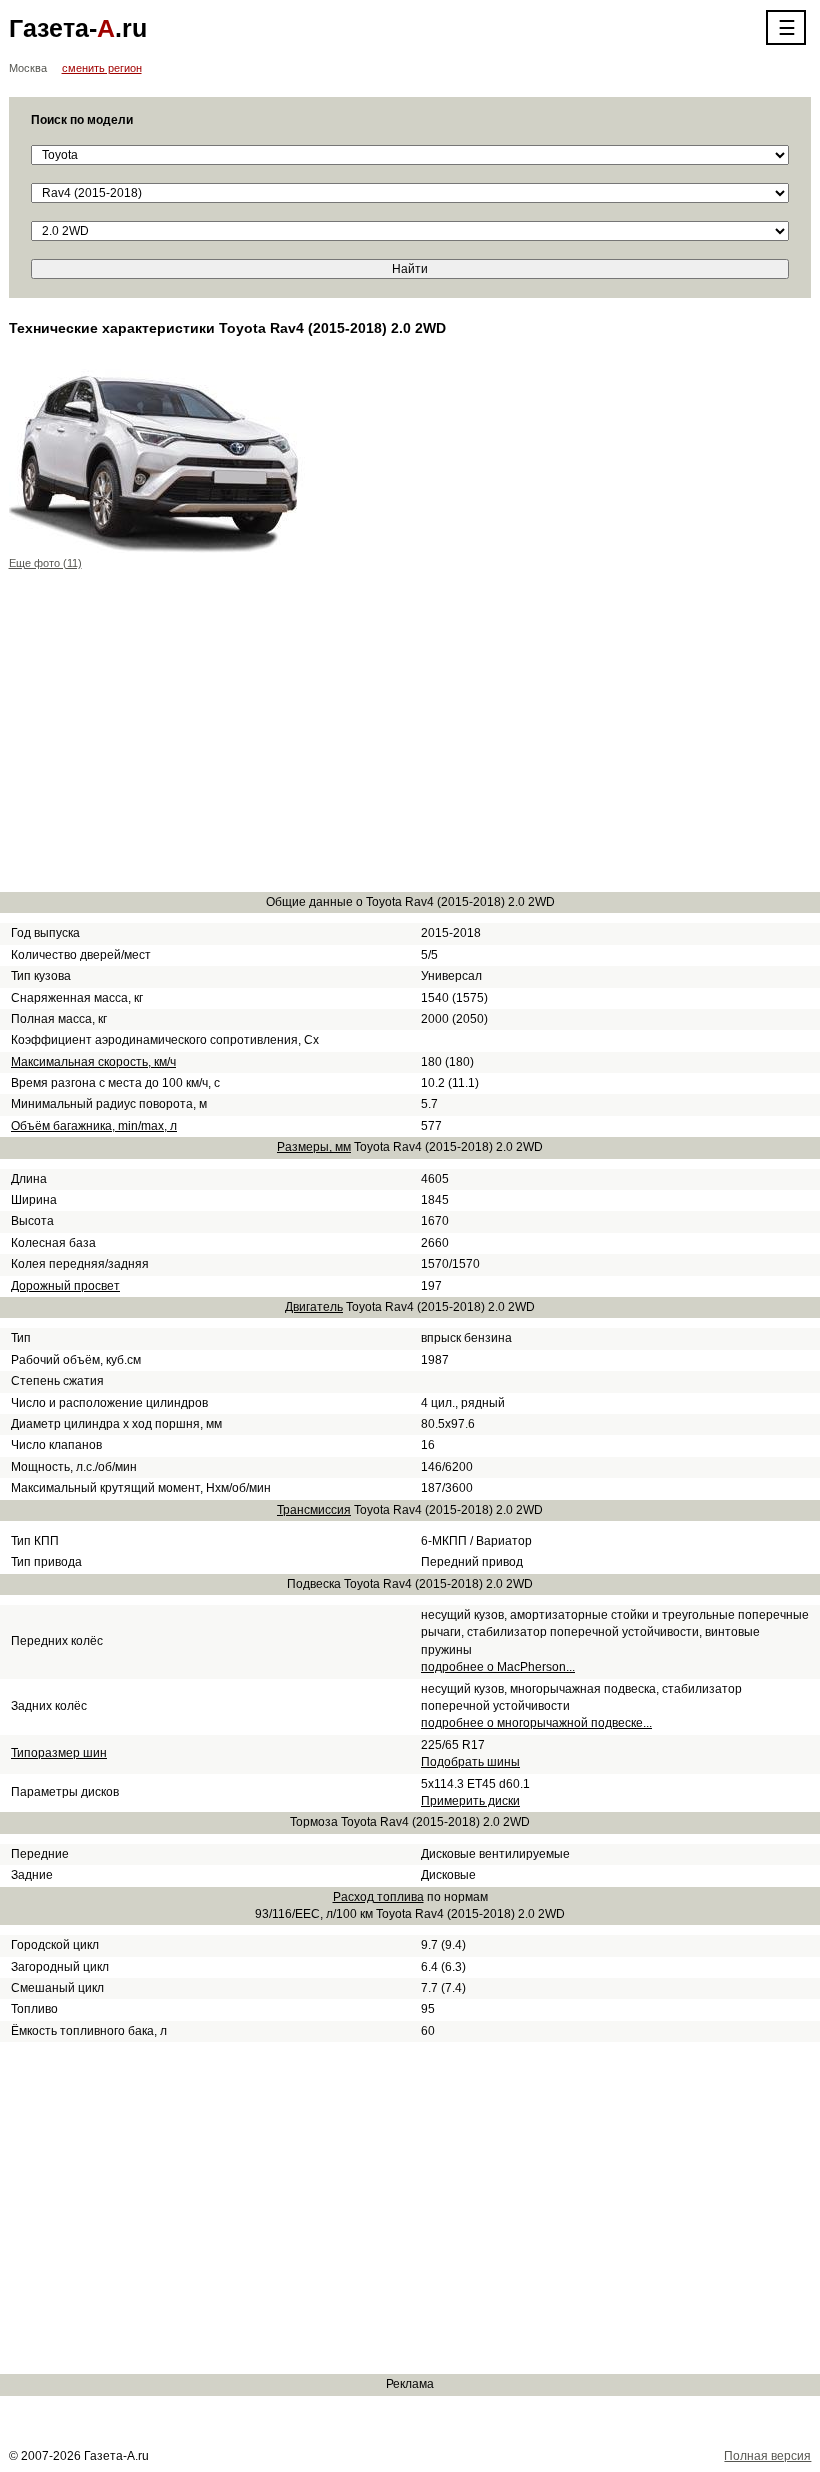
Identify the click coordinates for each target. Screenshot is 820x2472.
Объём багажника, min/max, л (94, 1126)
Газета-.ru (78, 28)
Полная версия (767, 2456)
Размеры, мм (314, 1147)
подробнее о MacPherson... (498, 1667)
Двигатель (314, 1307)
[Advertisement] (410, 735)
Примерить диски (470, 1801)
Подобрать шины (470, 1762)
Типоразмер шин (59, 1753)
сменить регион (102, 68)
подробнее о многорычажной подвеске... (536, 1723)
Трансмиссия (314, 1510)
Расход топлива (378, 1897)
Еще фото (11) (45, 563)
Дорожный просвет (65, 1286)
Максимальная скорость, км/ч (93, 1062)
